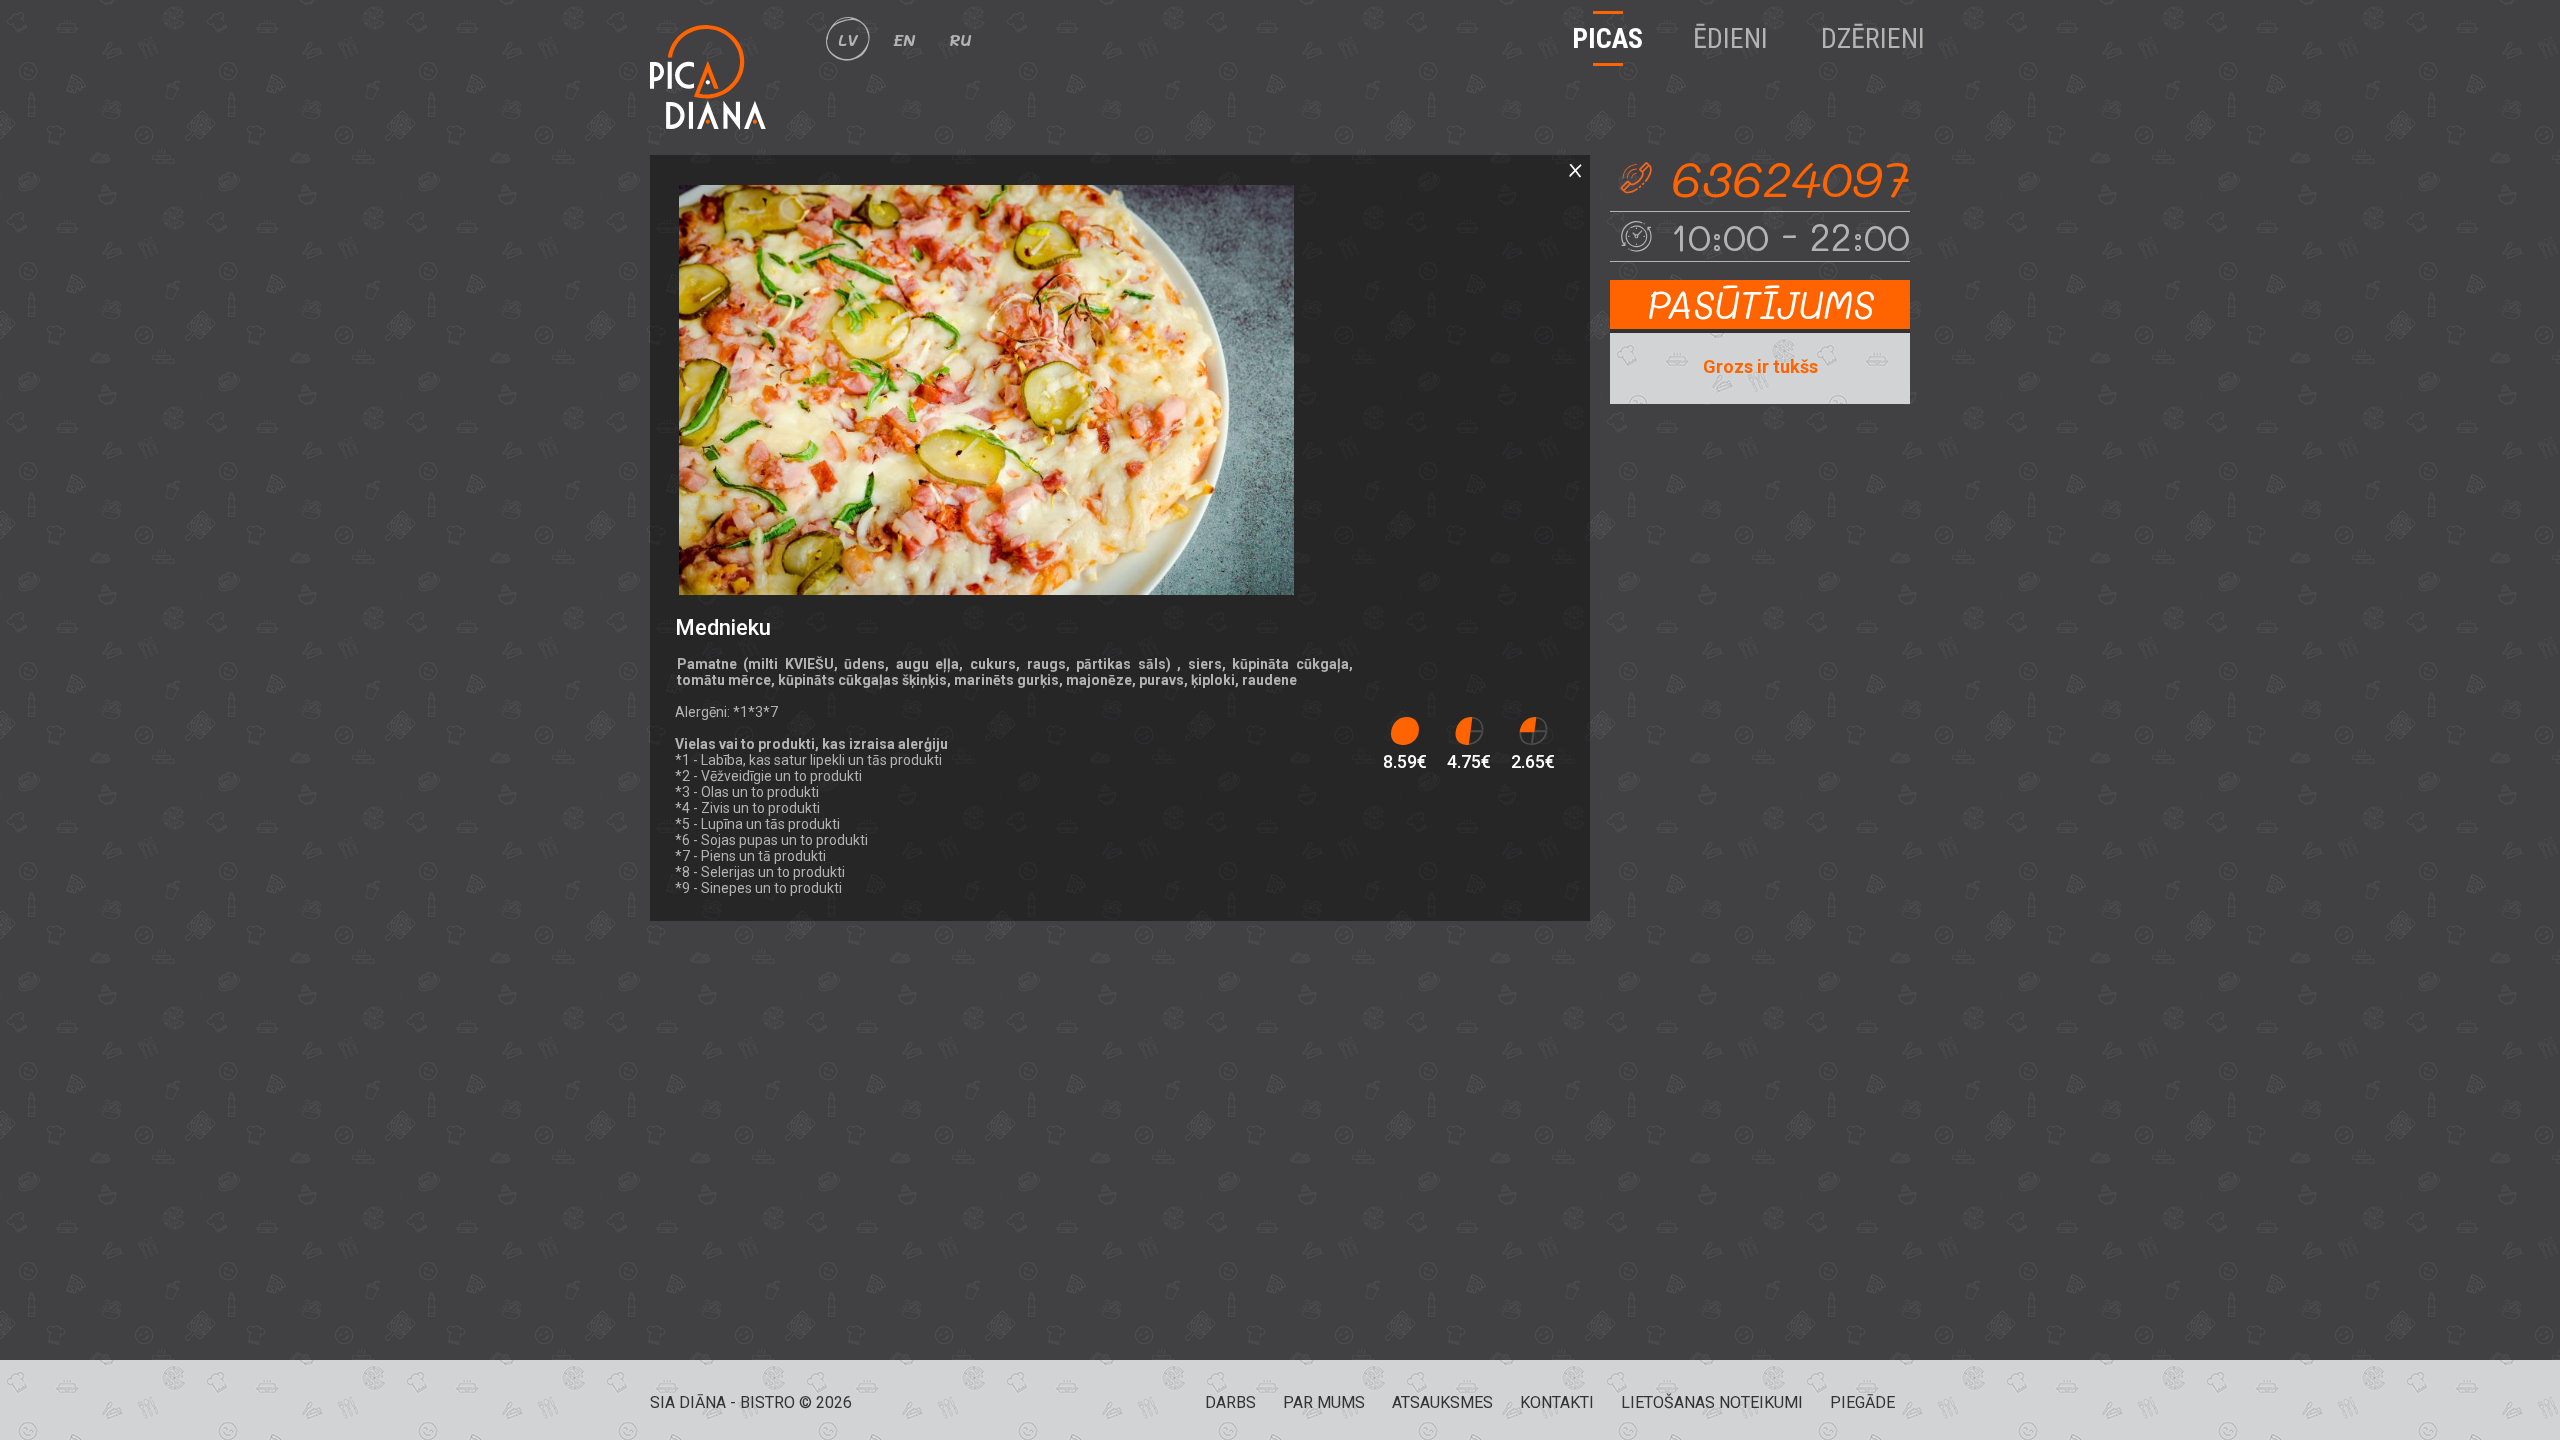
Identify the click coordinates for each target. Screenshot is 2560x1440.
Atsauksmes (1442, 1402)
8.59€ (1405, 761)
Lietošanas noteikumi (1712, 1402)
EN (904, 39)
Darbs (1230, 1402)
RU (960, 39)
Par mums (1324, 1402)
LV (848, 39)
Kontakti (1557, 1402)
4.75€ (1469, 761)
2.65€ (1533, 761)
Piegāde (1862, 1402)
